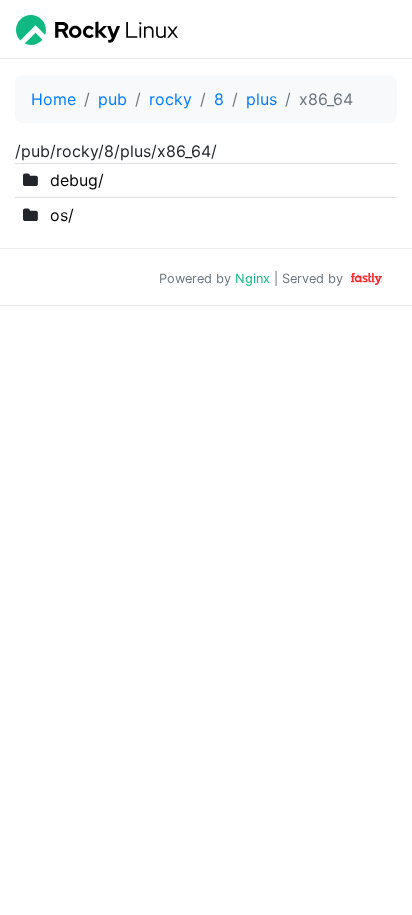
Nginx (252, 278)
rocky (170, 99)
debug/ (77, 180)
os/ (62, 215)
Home (53, 99)
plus (261, 99)
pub (112, 99)
